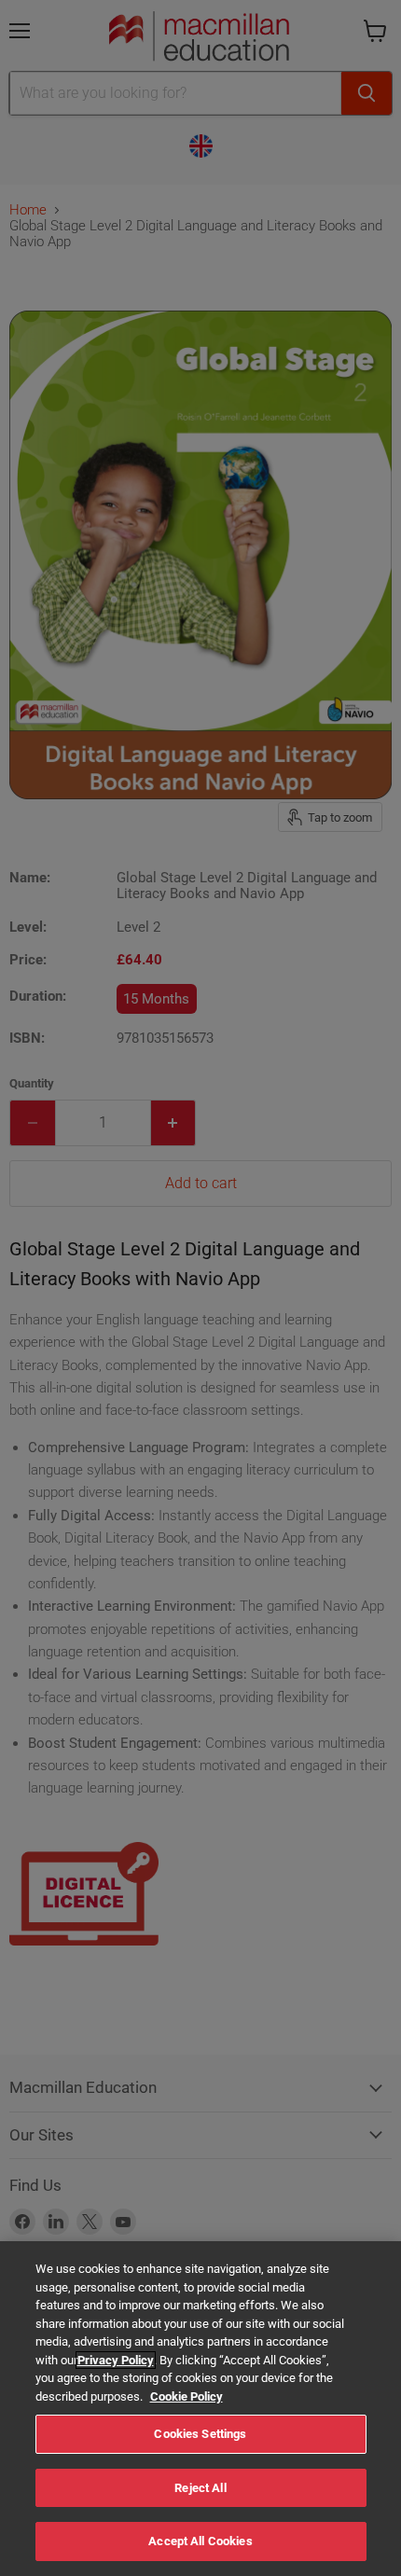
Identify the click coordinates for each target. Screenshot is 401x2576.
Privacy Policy (116, 2360)
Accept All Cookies (200, 2541)
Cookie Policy (187, 2396)
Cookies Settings (200, 2434)
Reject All (200, 2488)
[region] (200, 2409)
